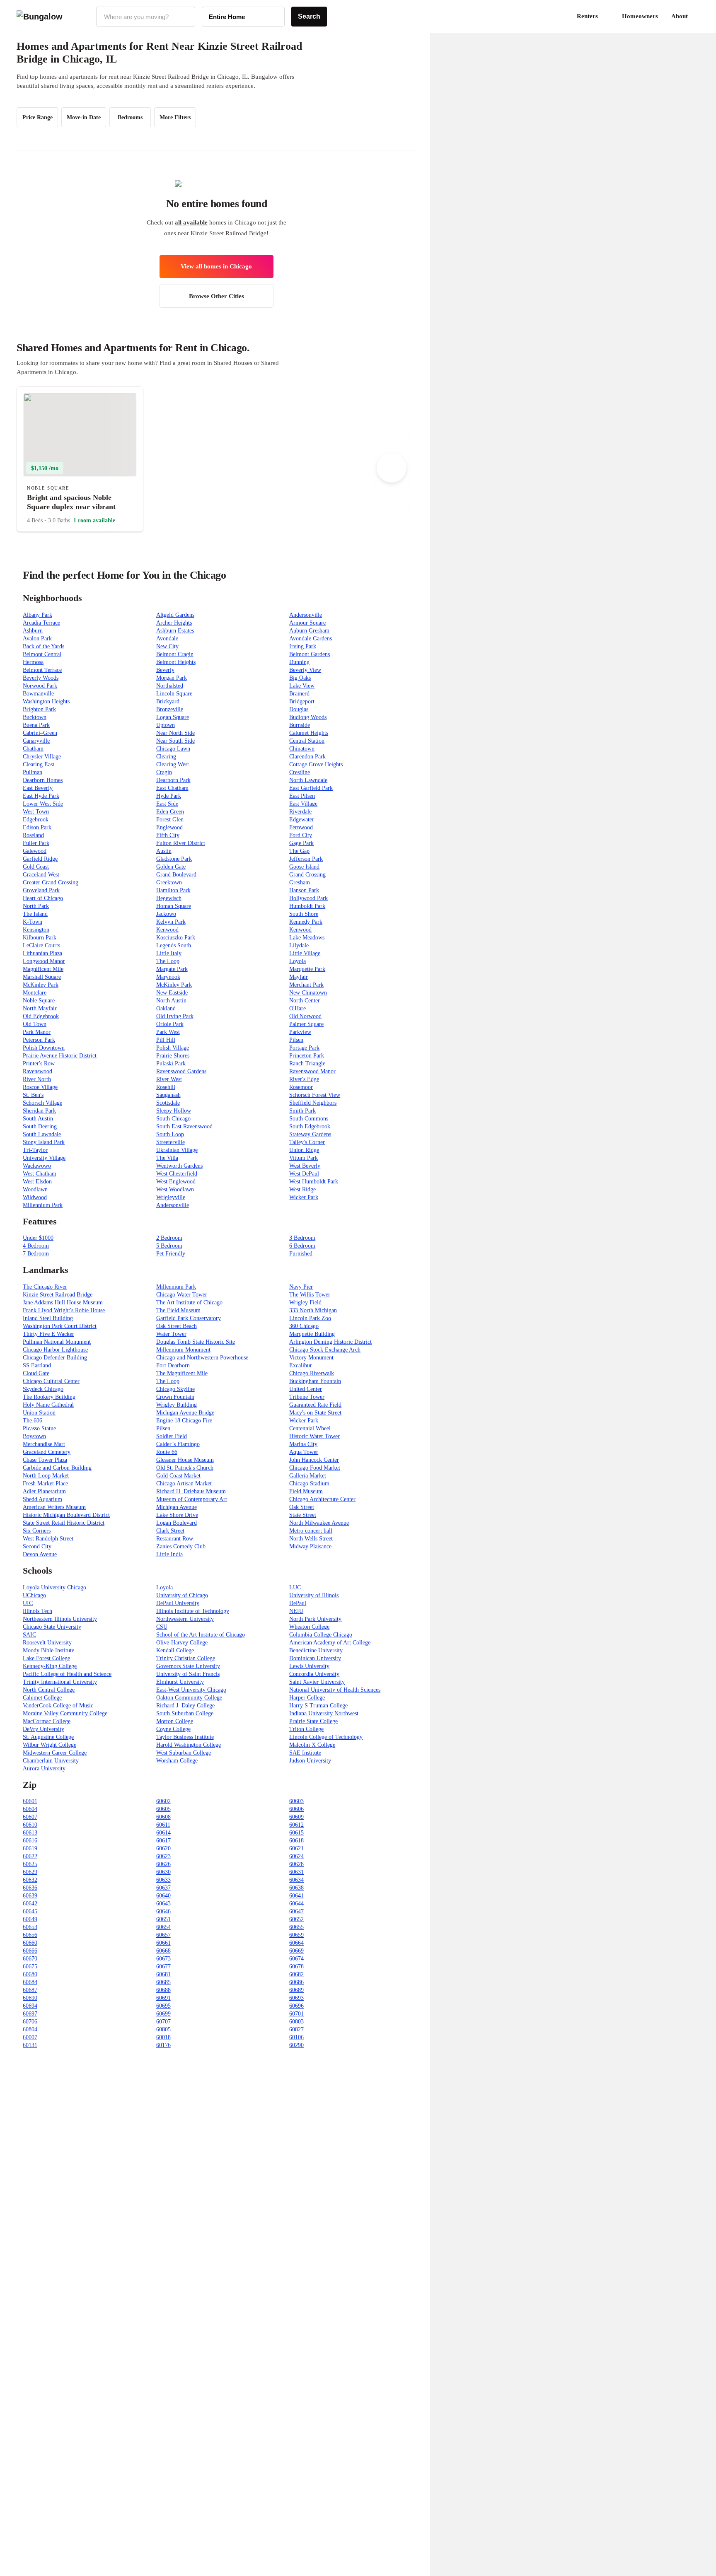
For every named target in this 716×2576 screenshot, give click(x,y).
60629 (30, 1872)
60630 (163, 1872)
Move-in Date (84, 117)
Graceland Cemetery (47, 1452)
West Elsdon (37, 1182)
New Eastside (172, 993)
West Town (36, 812)
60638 (296, 1888)
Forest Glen (170, 820)
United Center (306, 1389)
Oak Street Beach (177, 1326)
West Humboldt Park (314, 1182)
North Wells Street (311, 1539)
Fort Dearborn (173, 1365)
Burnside (300, 725)
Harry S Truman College (318, 1706)
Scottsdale (168, 1103)
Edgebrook (36, 820)
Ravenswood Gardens (181, 1071)
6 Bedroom (302, 1246)
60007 (30, 2037)
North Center (305, 1001)
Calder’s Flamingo (178, 1444)
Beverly (165, 670)
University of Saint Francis (188, 1674)
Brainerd (299, 694)
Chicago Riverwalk (312, 1373)
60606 (296, 1809)
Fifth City (168, 835)
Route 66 (167, 1452)
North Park (36, 906)
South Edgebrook (310, 1126)
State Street (303, 1515)
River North (37, 1079)
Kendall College (175, 1650)
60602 (163, 1801)
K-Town (33, 922)
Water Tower (171, 1334)
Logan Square (173, 717)
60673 (163, 1959)
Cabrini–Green (40, 733)
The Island (35, 914)
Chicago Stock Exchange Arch (325, 1350)
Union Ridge (304, 1150)
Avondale (167, 639)
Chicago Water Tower (182, 1295)
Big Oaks (300, 678)
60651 (163, 1919)
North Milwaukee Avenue (319, 1523)
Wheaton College (309, 1627)
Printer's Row (39, 1063)
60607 (30, 1817)
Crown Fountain (175, 1397)
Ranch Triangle (307, 1063)
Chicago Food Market (315, 1468)
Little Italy (169, 953)
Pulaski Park (171, 1063)
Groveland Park (41, 890)
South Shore (304, 914)
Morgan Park (172, 678)
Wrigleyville (171, 1197)
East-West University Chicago (191, 1690)
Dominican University (315, 1658)
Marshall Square (42, 977)
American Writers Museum (54, 1507)
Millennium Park (43, 1205)
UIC (28, 1603)
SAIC (29, 1635)
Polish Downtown (44, 1048)
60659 (296, 1935)
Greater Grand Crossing (51, 882)
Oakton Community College (189, 1698)
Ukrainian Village (177, 1150)
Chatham (33, 749)
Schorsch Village (42, 1103)
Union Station (39, 1413)
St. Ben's (33, 1095)
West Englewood (176, 1182)
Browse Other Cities (216, 296)
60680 (30, 1974)
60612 (296, 1825)
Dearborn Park (173, 780)
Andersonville (306, 615)
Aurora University (44, 1768)
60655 (296, 1927)
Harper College (307, 1698)
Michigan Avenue (177, 1507)
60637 (163, 1888)
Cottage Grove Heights (316, 764)
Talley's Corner (307, 1142)
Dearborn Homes (43, 780)
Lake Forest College (46, 1658)
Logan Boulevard (177, 1523)
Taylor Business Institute (185, 1737)
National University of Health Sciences (335, 1690)
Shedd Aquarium (42, 1499)
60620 (163, 1848)
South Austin (38, 1119)
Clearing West (173, 764)
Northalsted (170, 686)
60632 (30, 1880)
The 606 (33, 1421)
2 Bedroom (169, 1238)
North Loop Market (46, 1476)
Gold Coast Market (178, 1476)
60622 (30, 1856)
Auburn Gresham (309, 631)
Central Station (307, 741)
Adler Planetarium (44, 1491)
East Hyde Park (41, 796)
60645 (30, 1911)
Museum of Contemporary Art (192, 1499)
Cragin (164, 772)
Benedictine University (316, 1650)
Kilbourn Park (40, 938)
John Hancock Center (314, 1460)
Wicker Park (304, 1197)
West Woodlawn (175, 1189)
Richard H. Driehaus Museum (191, 1491)
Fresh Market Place (45, 1484)
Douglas (299, 709)
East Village (303, 804)
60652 (296, 1919)
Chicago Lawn (173, 749)
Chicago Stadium (309, 1484)
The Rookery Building (49, 1397)
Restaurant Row (175, 1539)
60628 (296, 1864)
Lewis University (309, 1666)
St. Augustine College (48, 1737)
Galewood (35, 851)
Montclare (35, 993)
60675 (30, 1966)
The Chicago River (45, 1287)
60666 (30, 1951)
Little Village (305, 953)
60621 (296, 1848)
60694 (30, 2006)
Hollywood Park (308, 898)
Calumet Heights (309, 733)
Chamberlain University (51, 1761)
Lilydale (299, 945)
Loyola (298, 961)
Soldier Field (172, 1436)
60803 (296, 2022)
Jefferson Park (306, 859)
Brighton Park (39, 709)
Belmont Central (42, 654)
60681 (163, 1974)
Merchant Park (306, 985)
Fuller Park (36, 843)
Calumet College (42, 1698)
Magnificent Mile (43, 969)
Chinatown (302, 749)
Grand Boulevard (176, 875)
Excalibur (301, 1365)
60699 (163, 2014)
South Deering (40, 1126)
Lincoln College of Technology (326, 1737)
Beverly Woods (41, 678)
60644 (296, 1904)
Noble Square (39, 1001)
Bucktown (35, 717)
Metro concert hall (311, 1531)
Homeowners (640, 16)
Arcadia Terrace (41, 623)
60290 (296, 2045)
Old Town (35, 1024)
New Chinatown (308, 993)
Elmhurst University (180, 1682)
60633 (163, 1880)
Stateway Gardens (310, 1134)
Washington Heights (46, 701)
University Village (44, 1158)
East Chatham (172, 788)
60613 (30, 1833)
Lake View (302, 686)
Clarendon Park (307, 757)
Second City (37, 1546)
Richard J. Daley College (185, 1706)
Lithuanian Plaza (42, 953)
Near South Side (175, 741)
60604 (30, 1809)
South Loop (170, 1134)
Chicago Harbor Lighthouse (55, 1350)
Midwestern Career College (55, 1753)
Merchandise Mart (44, 1444)
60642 (30, 1904)
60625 (30, 1864)
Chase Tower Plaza (45, 1460)
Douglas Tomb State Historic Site (196, 1342)
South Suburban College (185, 1713)
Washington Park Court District (60, 1326)
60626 (163, 1864)
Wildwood (35, 1197)
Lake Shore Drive (177, 1515)
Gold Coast (36, 867)
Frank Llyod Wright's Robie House (64, 1310)
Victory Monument (311, 1358)
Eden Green (170, 812)
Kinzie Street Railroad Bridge (58, 1295)
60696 (296, 2006)
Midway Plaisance (310, 1546)
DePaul (298, 1603)
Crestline (300, 772)
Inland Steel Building (48, 1318)
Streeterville (171, 1142)
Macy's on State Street (315, 1413)
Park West (168, 1032)
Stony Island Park (44, 1142)
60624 (296, 1856)
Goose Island (304, 867)
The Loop (168, 961)
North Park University (315, 1619)
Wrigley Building (177, 1405)
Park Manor (37, 1032)
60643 (163, 1904)
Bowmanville (38, 694)
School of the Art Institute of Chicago (201, 1635)
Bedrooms (130, 117)
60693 (296, 1998)
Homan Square (174, 906)
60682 (296, 1974)
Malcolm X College (312, 1745)
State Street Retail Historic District (64, 1523)
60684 (30, 1982)
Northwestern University (185, 1619)
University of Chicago (182, 1595)
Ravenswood (37, 1071)
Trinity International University (60, 1682)
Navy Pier (301, 1287)
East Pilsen (302, 796)
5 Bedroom (169, 1246)
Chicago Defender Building (55, 1358)
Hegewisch (169, 898)
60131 (30, 2045)
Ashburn (33, 631)
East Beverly (38, 788)
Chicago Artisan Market (184, 1484)
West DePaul (304, 1174)
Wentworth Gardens (179, 1166)
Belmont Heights (176, 662)
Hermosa (33, 662)
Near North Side (175, 733)
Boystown (34, 1436)
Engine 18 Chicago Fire (184, 1421)
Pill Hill (166, 1040)
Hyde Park (169, 796)
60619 (30, 1848)
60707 (163, 2022)
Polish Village (173, 1048)
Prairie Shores (173, 1056)
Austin (164, 851)
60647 (296, 1911)
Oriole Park (170, 1024)
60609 (296, 1817)
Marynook (168, 977)
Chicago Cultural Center (51, 1381)
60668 (163, 1951)
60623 (163, 1856)
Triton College (306, 1729)
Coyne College (173, 1729)
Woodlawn (35, 1189)
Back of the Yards (44, 646)
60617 (163, 1841)
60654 (163, 1927)
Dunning (299, 662)
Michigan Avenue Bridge (185, 1413)
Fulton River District (181, 843)
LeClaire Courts (41, 945)
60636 (30, 1888)
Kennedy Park (306, 922)
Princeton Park (307, 1056)
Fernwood (301, 827)
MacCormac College (47, 1721)
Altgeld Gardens (175, 615)
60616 (30, 1841)
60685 (163, 1982)
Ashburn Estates (175, 631)
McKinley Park (41, 985)
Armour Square (307, 623)
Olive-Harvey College (182, 1643)
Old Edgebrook (41, 1016)
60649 (30, 1919)
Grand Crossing (307, 875)
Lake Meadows (307, 938)
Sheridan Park (39, 1111)
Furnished (301, 1254)
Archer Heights (174, 623)
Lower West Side (43, 804)
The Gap (299, 851)
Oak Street (302, 1507)
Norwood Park (40, 686)
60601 (30, 1801)
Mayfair (299, 977)
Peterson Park (39, 1040)
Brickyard (168, 701)
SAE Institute (305, 1753)
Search (309, 16)
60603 (296, 1801)
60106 (296, 2037)
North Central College (49, 1690)
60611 (163, 1825)
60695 (163, 2006)
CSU (162, 1627)
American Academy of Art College (330, 1643)
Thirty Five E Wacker (48, 1334)
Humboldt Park (307, 906)
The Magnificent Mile (182, 1373)
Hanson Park (304, 890)
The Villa (167, 1158)
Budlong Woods (308, 717)
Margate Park (172, 969)
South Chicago (173, 1119)
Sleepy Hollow (174, 1111)
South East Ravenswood (184, 1126)
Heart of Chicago (43, 898)
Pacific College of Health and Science (67, 1674)
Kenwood (167, 930)
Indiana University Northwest (324, 1713)
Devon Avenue (40, 1554)
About (680, 16)
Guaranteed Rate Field (315, 1405)
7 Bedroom (36, 1254)
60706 (30, 2022)
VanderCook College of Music (58, 1706)
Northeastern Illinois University (60, 1619)
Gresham (300, 882)
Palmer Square (306, 1024)
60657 (163, 1935)
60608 (163, 1817)
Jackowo (166, 914)
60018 (163, 2037)
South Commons (309, 1119)
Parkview (300, 1032)
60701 (296, 2014)
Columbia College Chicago (321, 1635)
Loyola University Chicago (54, 1587)
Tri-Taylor (35, 1150)
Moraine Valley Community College (65, 1713)
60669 (296, 1951)
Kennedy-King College (50, 1666)
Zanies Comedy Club (181, 1546)
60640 (163, 1896)
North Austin (171, 1001)
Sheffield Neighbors (313, 1103)
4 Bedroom (36, 1246)
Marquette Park (307, 969)
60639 (30, 1896)
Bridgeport (302, 701)
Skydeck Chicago (43, 1389)
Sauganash (168, 1095)
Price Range (37, 117)
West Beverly (305, 1166)
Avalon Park (37, 639)
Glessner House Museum (185, 1460)
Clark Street (170, 1531)
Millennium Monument (183, 1350)
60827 (296, 2029)
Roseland (33, 835)
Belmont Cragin (175, 654)
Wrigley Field (305, 1302)
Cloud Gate (36, 1373)
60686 (296, 1982)
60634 (296, 1880)
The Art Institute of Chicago (189, 1302)
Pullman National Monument (57, 1342)
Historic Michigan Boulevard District (66, 1515)
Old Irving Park (175, 1016)
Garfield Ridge (40, 859)
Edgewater (302, 820)
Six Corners (37, 1531)
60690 (30, 1998)
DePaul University (178, 1603)
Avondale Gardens (311, 639)
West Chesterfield (177, 1174)
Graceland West (41, 875)
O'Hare (298, 1008)
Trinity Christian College (186, 1658)
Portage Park (304, 1048)
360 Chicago (304, 1326)
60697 (30, 2014)
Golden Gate (171, 867)
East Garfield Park (311, 788)
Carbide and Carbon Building (57, 1468)
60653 (30, 1927)
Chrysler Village (42, 757)
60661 (163, 1943)
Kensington (36, 930)
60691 (163, 1998)
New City (167, 646)
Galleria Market (308, 1476)
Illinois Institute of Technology (193, 1611)
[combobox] (146, 17)
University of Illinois (314, 1595)
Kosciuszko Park (176, 938)
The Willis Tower (310, 1295)
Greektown (169, 882)
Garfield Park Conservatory (189, 1318)
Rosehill (166, 1087)
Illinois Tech (37, 1611)
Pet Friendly (171, 1254)
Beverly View (305, 670)
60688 (163, 1990)
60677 (163, 1966)
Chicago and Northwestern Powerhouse (202, 1358)
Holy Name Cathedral (48, 1405)
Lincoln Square (174, 694)
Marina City (303, 1444)
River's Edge (304, 1079)
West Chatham (40, 1174)
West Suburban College (184, 1753)
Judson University (310, 1761)
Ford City (301, 835)
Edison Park (37, 827)
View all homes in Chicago (216, 266)
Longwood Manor (44, 961)
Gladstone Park (174, 859)
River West (169, 1079)
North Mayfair (40, 1008)
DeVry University (44, 1729)
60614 (163, 1833)
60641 (296, 1896)
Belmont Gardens (310, 654)
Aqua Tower (304, 1452)
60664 (296, 1943)
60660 (30, 1943)
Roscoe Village (40, 1087)
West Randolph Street (48, 1539)
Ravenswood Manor (312, 1071)
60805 (163, 2029)
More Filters (175, 117)
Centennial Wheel (310, 1428)
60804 (30, 2029)
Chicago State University (52, 1627)
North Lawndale (308, 780)
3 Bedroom (302, 1238)
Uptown (166, 725)
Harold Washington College (189, 1745)
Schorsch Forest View (315, 1095)
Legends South (174, 945)
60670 (30, 1959)
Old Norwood (305, 1016)
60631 (296, 1872)
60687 (30, 1990)
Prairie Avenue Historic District (60, 1056)
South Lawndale (42, 1134)
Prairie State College (313, 1721)
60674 (296, 1959)
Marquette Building (312, 1334)
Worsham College (177, 1761)
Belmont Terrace (42, 670)
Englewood (169, 827)
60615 (296, 1833)
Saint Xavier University (317, 1682)
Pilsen (296, 1040)
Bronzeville (170, 709)
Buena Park (36, 725)
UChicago (34, 1595)
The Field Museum (178, 1310)
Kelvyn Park (171, 922)
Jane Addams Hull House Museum (63, 1302)
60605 (163, 1809)
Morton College (175, 1721)
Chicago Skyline (175, 1389)
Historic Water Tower (314, 1436)
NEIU (296, 1611)
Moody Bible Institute (48, 1650)
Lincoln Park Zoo (310, 1318)
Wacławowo (37, 1166)
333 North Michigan (313, 1310)
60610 (30, 1825)
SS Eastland (37, 1365)
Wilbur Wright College (50, 1745)
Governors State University (188, 1666)
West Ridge (302, 1189)
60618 (296, 1841)
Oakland (166, 1008)
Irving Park (303, 646)
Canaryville (36, 741)
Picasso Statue (39, 1428)
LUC (295, 1587)
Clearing (166, 757)
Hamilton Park (173, 890)
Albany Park (37, 615)
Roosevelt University (47, 1643)
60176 (163, 2045)
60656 (30, 1935)
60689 (296, 1990)
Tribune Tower (307, 1397)
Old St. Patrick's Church (185, 1468)
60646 (163, 1911)
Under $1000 (38, 1238)
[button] (699, 17)
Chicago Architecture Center (322, 1499)
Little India (169, 1554)
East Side (167, 804)
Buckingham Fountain (315, 1381)
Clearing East (39, 764)
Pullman (33, 772)
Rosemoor (301, 1087)
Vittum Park (304, 1158)
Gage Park (301, 843)
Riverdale (300, 812)
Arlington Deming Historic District (330, 1342)
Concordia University (314, 1674)
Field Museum (306, 1491)
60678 (296, 1966)
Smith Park (302, 1111)
